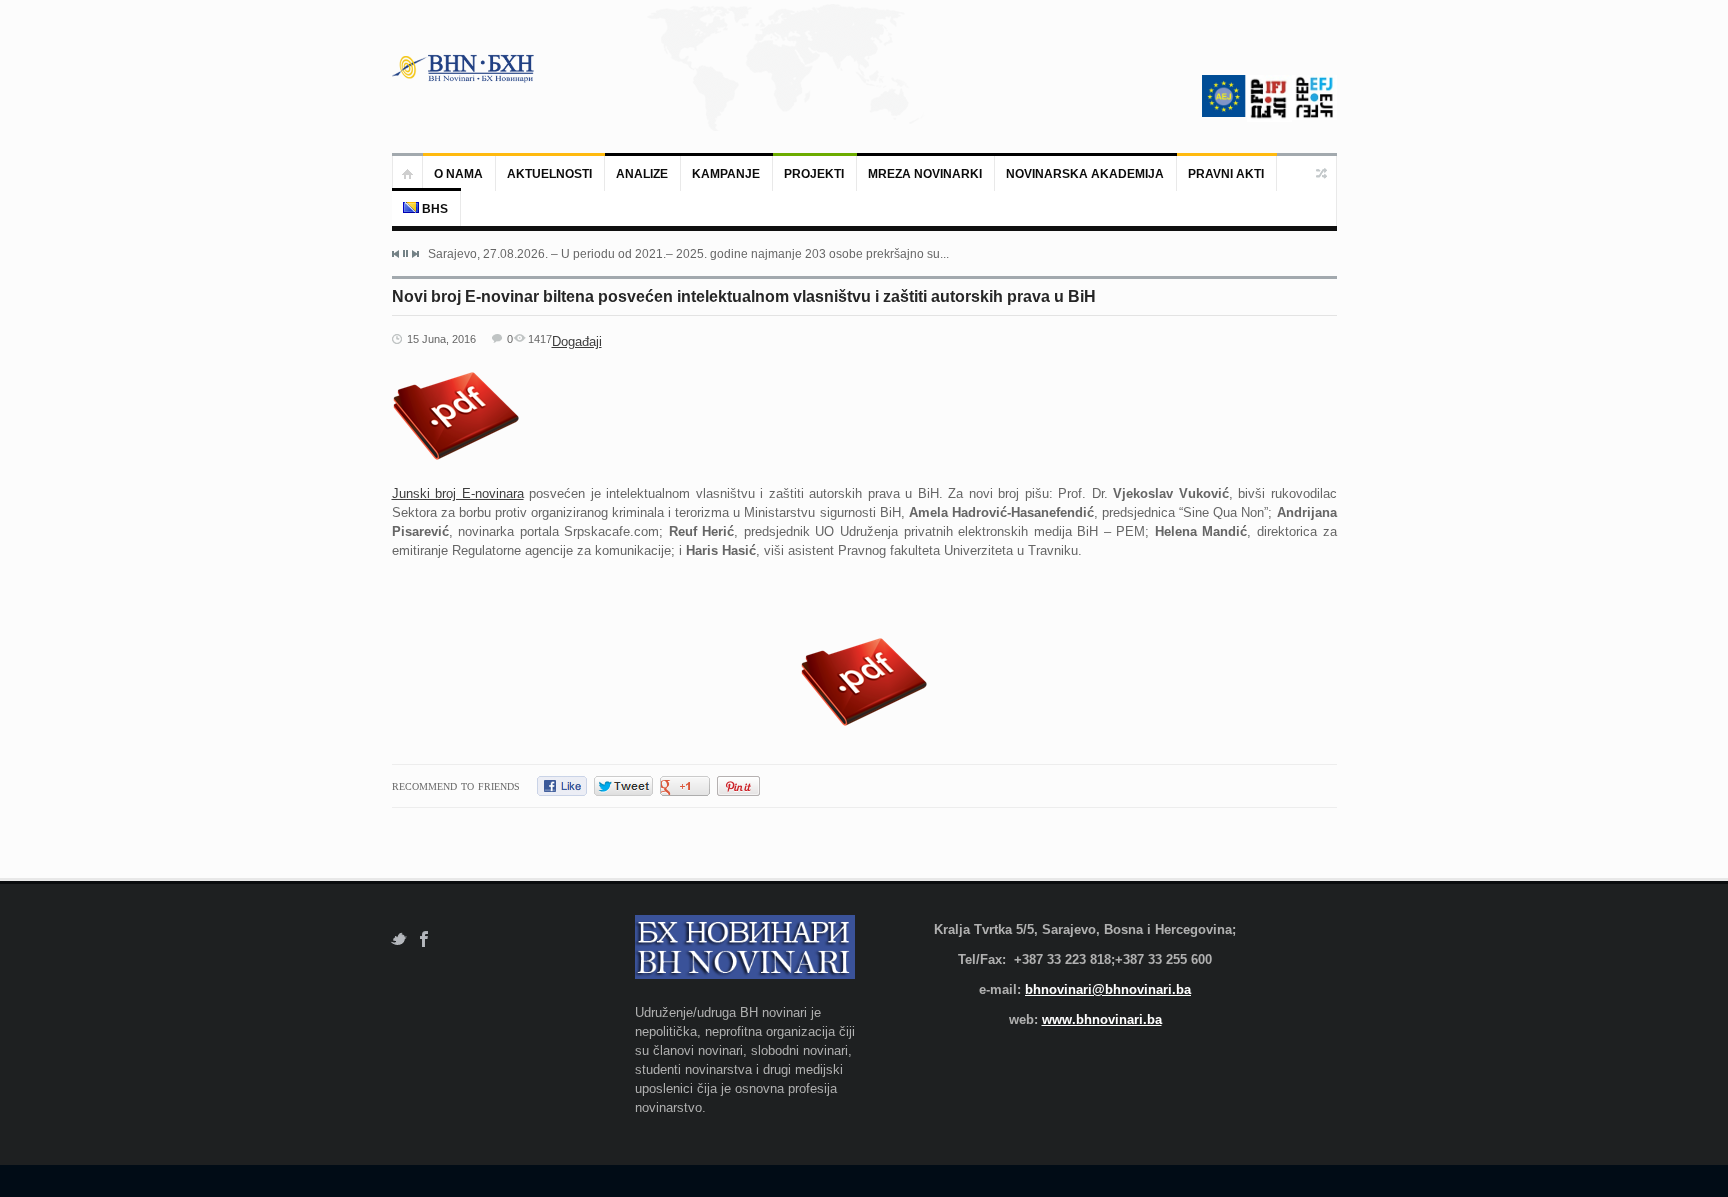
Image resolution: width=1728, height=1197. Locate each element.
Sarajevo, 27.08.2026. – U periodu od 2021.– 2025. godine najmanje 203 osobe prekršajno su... (688, 254)
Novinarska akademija (1085, 174)
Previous (396, 254)
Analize (642, 174)
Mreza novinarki (925, 174)
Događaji (577, 341)
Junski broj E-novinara (458, 493)
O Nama (458, 174)
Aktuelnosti (549, 174)
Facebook (424, 939)
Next (415, 254)
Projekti (814, 174)
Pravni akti (1226, 174)
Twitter (398, 939)
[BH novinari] (465, 68)
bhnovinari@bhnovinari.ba (1108, 989)
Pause (405, 253)
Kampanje (726, 174)
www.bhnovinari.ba (1102, 1019)
